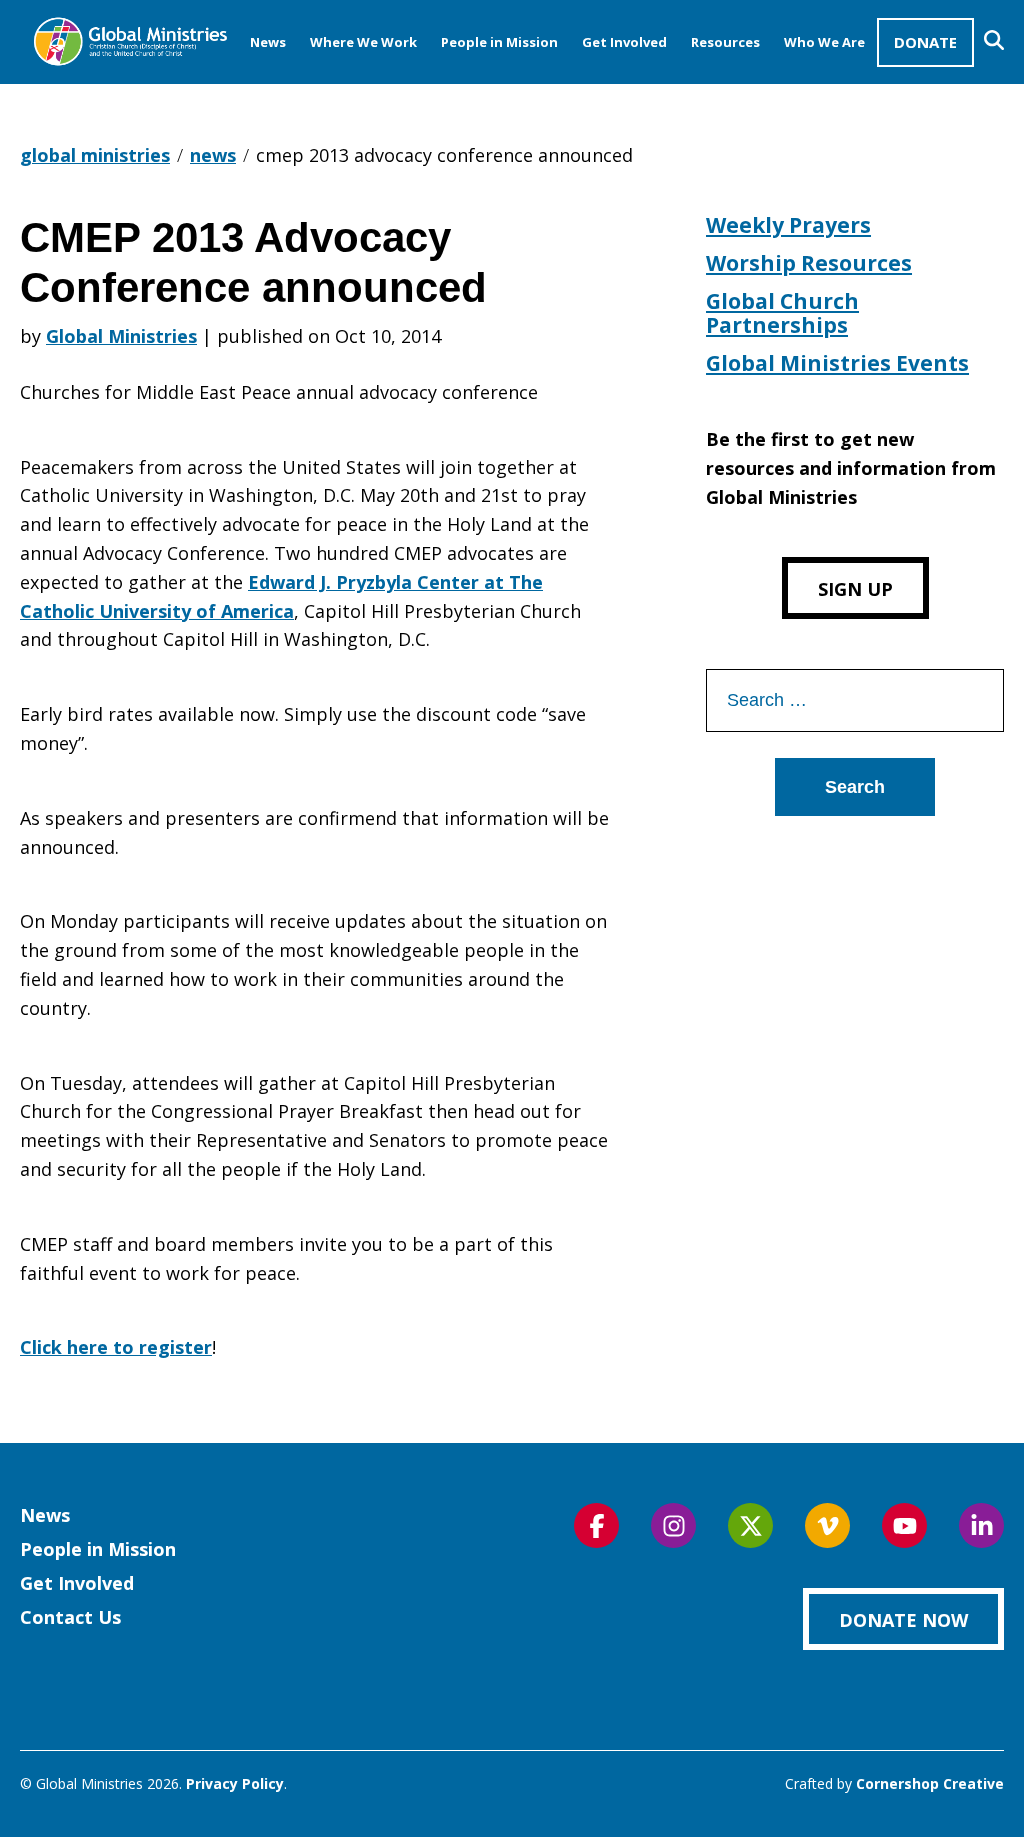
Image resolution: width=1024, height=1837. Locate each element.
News (268, 42)
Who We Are (824, 42)
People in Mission (499, 42)
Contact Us (70, 1617)
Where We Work (363, 42)
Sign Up (855, 589)
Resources (725, 42)
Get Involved (624, 42)
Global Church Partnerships (782, 313)
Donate (925, 42)
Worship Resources (809, 263)
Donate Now (903, 1620)
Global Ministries (121, 336)
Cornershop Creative (930, 1783)
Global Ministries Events (837, 363)
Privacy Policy (235, 1783)
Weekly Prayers (788, 225)
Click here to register (116, 1347)
